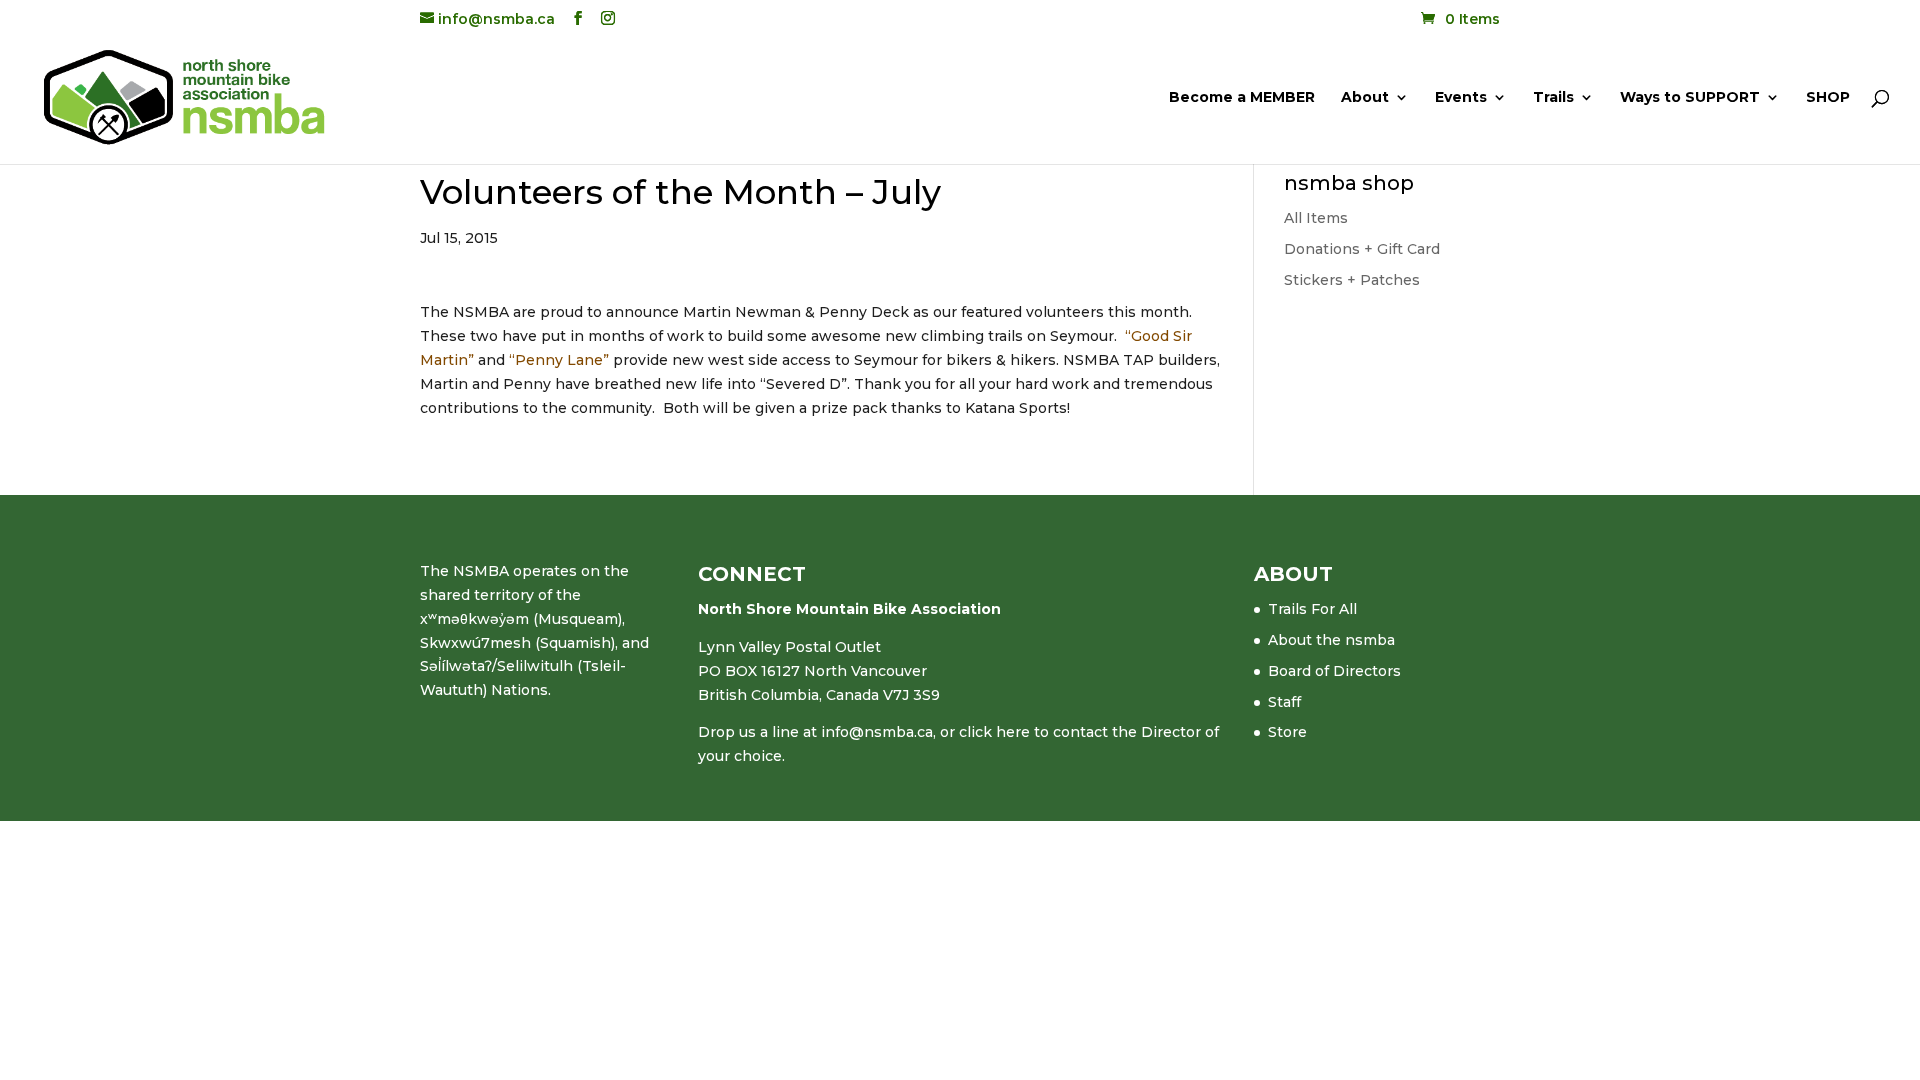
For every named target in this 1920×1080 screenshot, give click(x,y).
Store (1287, 732)
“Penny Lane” (561, 360)
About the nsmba (1331, 640)
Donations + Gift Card (1362, 249)
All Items (1316, 218)
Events (1461, 98)
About (1365, 98)
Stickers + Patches (1352, 280)
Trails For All (1312, 609)
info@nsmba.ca (877, 732)
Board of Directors (1334, 671)
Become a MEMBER (1242, 98)
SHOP (1828, 98)
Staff (1284, 702)
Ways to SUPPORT (1690, 98)
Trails (1553, 98)
